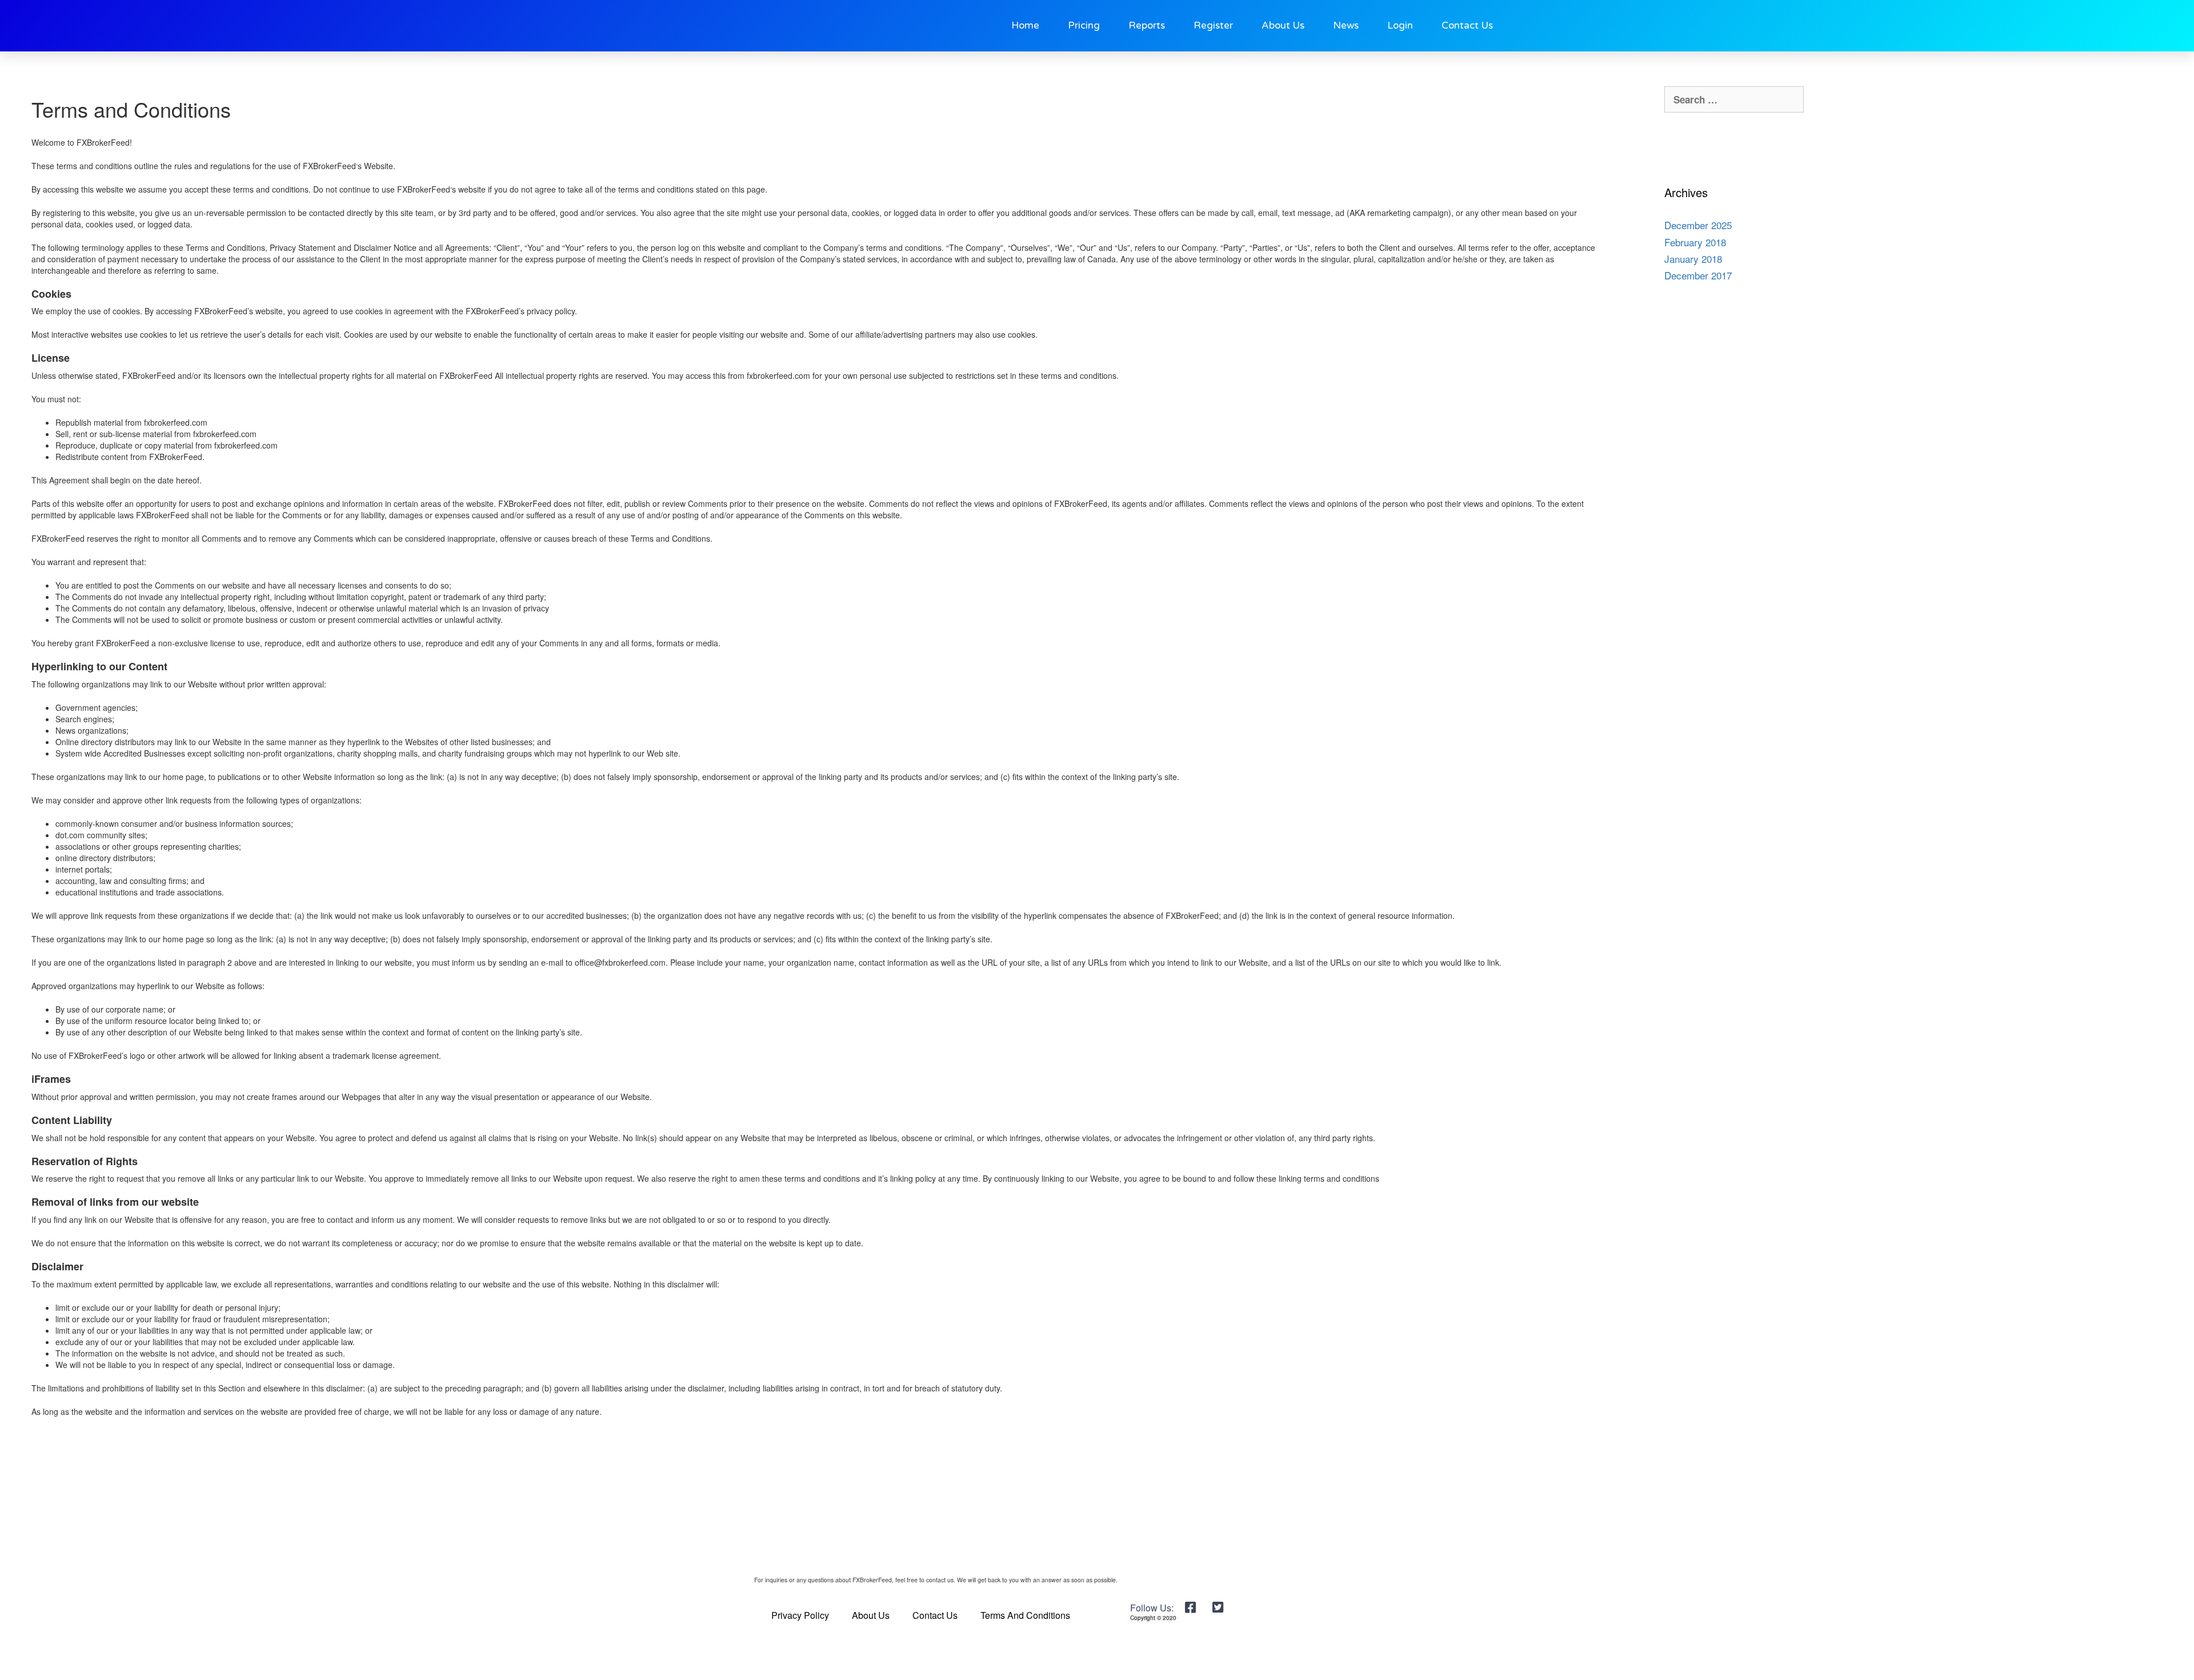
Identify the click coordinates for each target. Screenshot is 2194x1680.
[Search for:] (1734, 99)
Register (1213, 25)
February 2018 (1695, 242)
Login (1400, 25)
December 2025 (1698, 225)
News (1346, 25)
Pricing (1084, 25)
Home (1025, 25)
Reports (1147, 25)
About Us (1283, 25)
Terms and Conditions (1025, 1615)
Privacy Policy (800, 1615)
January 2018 (1693, 259)
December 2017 (1698, 275)
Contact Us (1467, 25)
